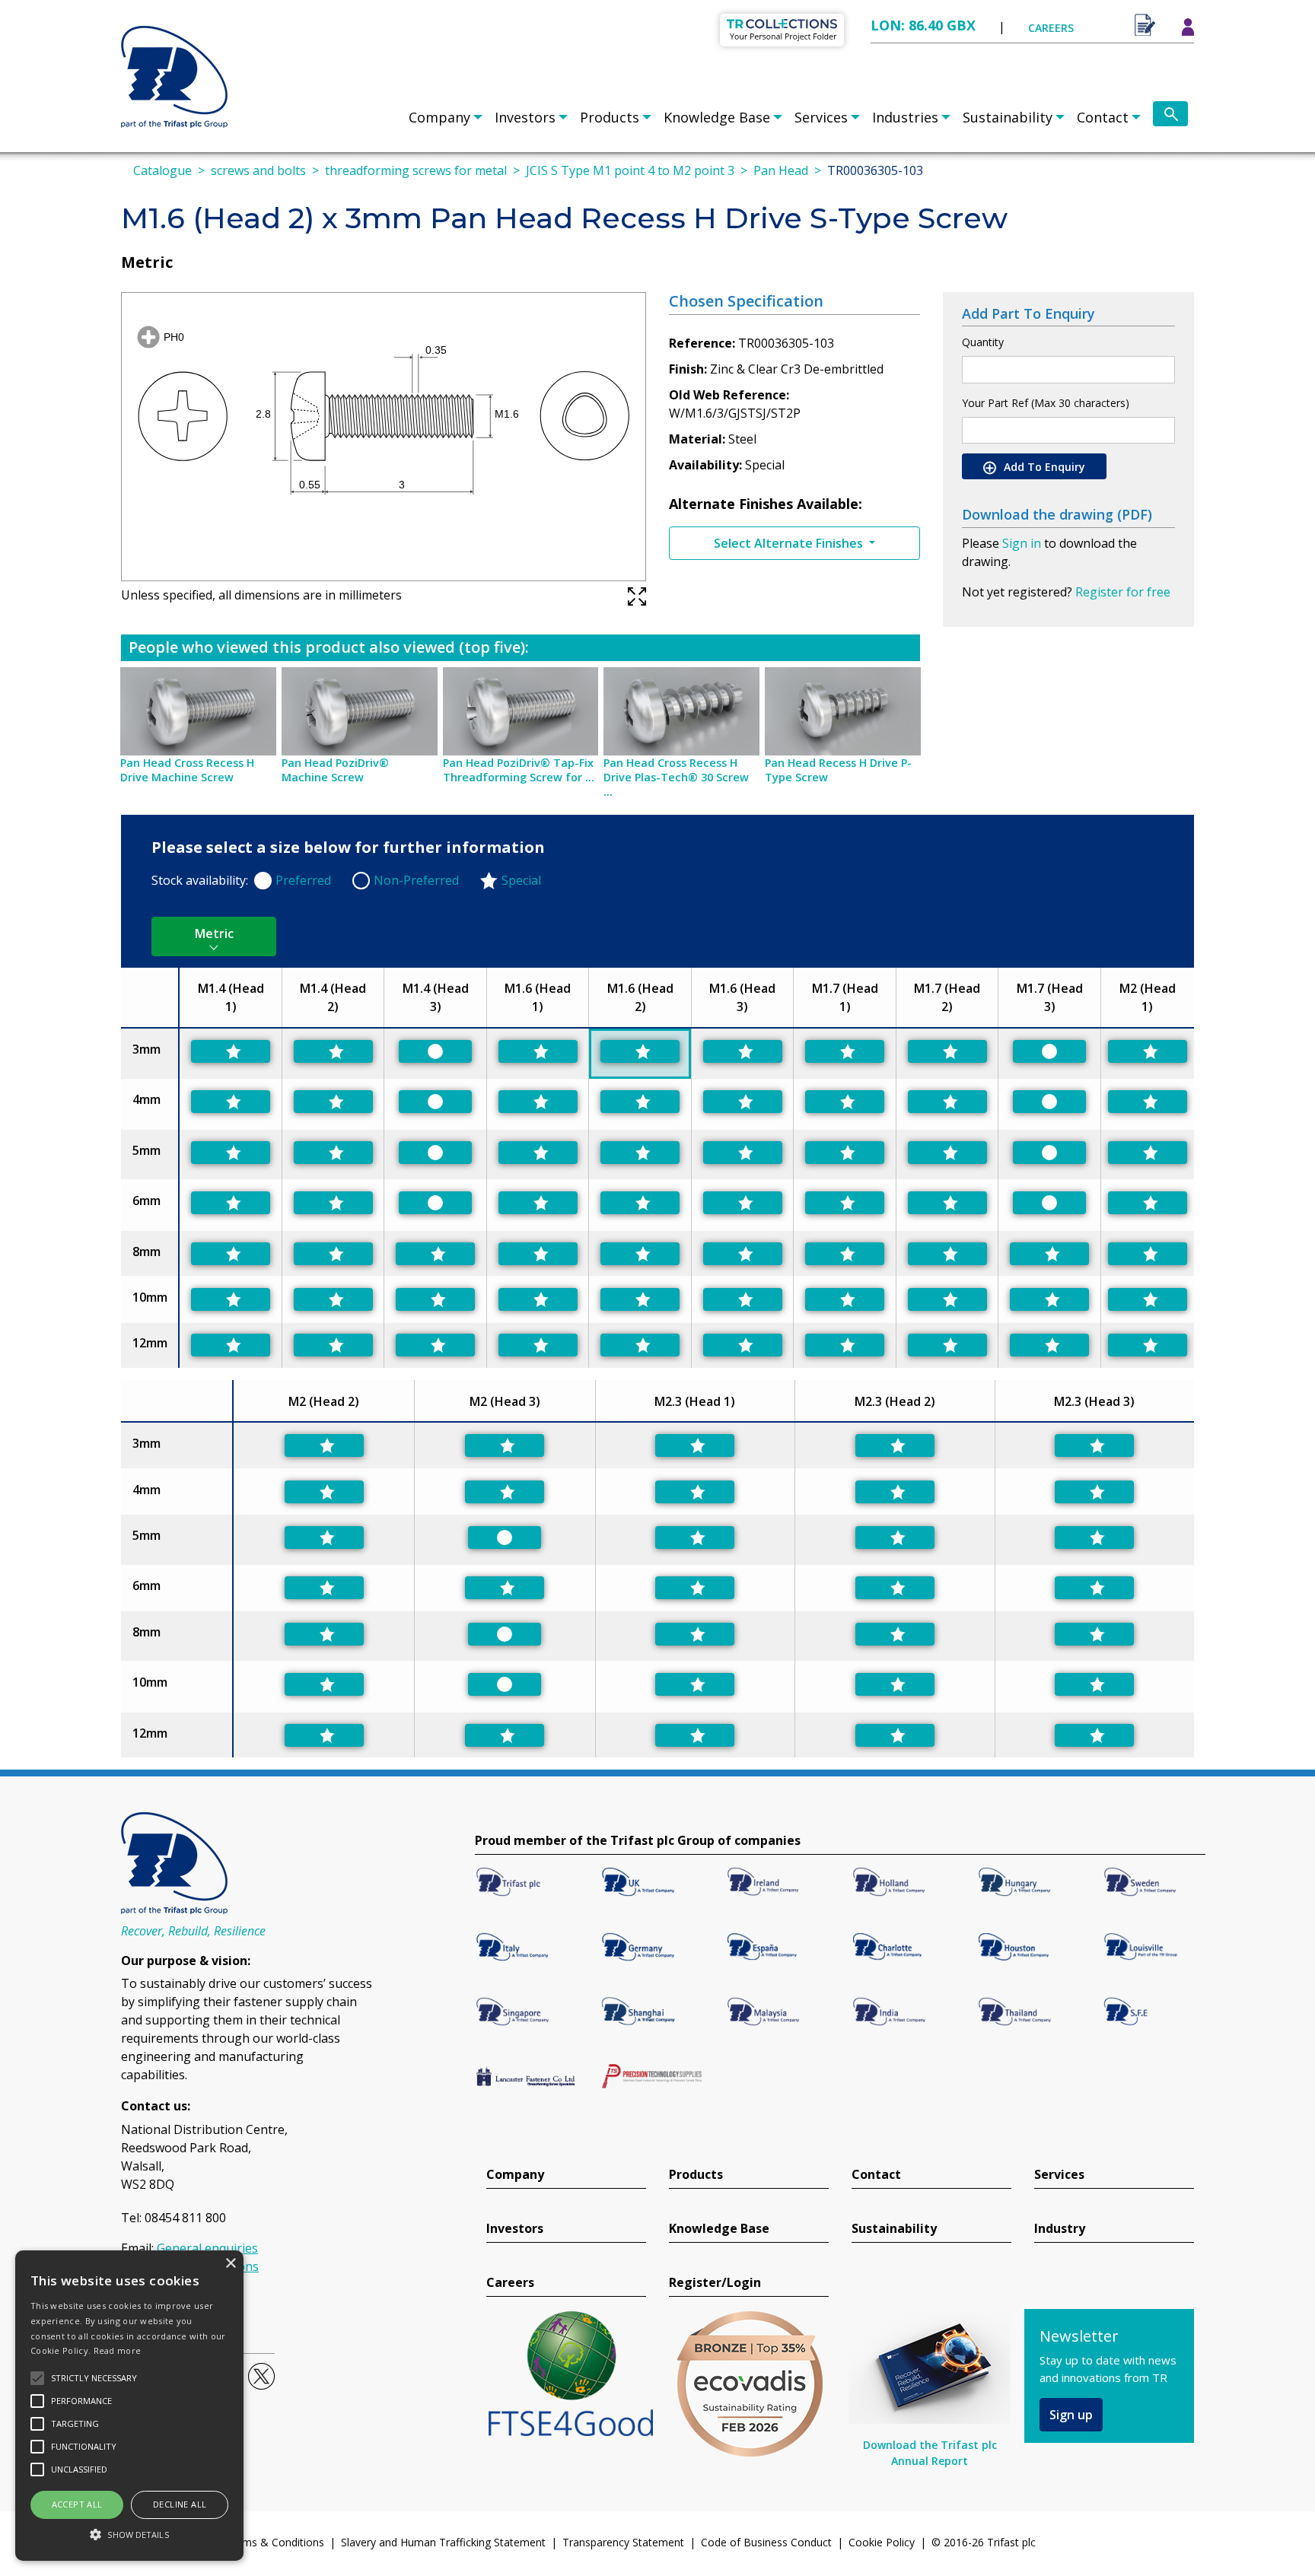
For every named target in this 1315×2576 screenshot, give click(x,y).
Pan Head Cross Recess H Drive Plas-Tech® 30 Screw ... (676, 777)
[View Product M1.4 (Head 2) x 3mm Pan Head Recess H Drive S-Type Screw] (333, 1051)
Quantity (983, 342)
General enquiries (207, 2248)
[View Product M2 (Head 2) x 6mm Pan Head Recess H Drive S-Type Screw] (324, 1588)
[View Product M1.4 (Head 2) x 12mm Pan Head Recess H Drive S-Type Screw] (333, 1345)
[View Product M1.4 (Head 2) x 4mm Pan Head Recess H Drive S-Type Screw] (333, 1102)
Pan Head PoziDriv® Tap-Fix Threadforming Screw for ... (519, 770)
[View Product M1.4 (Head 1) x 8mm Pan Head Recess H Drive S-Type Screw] (231, 1254)
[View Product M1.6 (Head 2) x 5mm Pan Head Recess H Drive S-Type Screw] (640, 1153)
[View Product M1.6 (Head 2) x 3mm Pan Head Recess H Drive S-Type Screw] (640, 1051)
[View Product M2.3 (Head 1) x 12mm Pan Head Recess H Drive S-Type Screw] (695, 1735)
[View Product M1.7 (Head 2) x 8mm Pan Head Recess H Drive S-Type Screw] (947, 1254)
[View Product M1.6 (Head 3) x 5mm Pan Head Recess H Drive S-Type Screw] (743, 1153)
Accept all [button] (77, 2504)
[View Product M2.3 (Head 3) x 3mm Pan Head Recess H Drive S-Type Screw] (1094, 1445)
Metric (214, 933)
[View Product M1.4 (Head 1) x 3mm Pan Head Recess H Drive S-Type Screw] (231, 1051)
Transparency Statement (623, 2542)
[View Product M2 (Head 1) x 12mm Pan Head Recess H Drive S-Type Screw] (1148, 1345)
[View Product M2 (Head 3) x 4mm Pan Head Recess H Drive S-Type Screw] (505, 1492)
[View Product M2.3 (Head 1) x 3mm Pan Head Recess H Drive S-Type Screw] (695, 1445)
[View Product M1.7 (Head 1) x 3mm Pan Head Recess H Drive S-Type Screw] (845, 1051)
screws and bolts (258, 170)
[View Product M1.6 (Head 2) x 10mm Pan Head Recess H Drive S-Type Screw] (640, 1299)
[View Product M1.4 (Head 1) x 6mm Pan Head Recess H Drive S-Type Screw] (231, 1203)
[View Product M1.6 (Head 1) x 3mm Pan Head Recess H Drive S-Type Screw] (538, 1051)
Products (610, 117)
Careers (510, 2283)
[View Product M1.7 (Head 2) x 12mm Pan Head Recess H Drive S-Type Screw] (947, 1345)
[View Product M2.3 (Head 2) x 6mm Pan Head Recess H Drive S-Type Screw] (895, 1588)
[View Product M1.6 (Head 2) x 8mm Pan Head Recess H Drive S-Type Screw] (640, 1254)
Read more (118, 2350)
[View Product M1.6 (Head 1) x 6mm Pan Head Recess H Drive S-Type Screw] (538, 1203)
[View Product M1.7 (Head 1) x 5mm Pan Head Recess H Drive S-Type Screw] (845, 1153)
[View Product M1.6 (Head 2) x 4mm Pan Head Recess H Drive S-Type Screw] (640, 1102)
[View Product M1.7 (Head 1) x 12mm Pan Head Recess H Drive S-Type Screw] (845, 1345)
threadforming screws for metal (416, 170)
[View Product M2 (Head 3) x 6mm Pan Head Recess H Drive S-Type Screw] (505, 1588)
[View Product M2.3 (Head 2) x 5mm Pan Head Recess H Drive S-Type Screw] (895, 1538)
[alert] (129, 2406)
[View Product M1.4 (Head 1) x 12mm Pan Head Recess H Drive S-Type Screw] (231, 1345)
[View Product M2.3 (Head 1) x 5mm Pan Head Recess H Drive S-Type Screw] (695, 1538)
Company (439, 117)
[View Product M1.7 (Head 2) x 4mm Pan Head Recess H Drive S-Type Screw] (947, 1102)
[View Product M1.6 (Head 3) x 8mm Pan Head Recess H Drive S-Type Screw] (743, 1254)
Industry (1060, 2229)
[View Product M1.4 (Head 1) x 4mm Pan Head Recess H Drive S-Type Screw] (231, 1102)
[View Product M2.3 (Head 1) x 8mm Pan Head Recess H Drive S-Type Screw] (695, 1634)
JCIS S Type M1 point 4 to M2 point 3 (630, 170)
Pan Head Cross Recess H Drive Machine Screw (187, 770)
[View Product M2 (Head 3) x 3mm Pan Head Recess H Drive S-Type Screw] (505, 1445)
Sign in (1022, 543)
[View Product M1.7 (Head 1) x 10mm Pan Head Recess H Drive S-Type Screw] (845, 1299)
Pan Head (781, 170)
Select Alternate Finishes (790, 543)
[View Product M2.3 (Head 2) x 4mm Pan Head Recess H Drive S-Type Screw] (895, 1492)
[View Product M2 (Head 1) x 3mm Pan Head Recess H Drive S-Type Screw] (1148, 1051)
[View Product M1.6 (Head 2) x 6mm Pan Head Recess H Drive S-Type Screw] (640, 1203)
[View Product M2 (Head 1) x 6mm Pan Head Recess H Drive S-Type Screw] (1148, 1203)
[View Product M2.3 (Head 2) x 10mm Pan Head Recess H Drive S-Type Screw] (895, 1684)
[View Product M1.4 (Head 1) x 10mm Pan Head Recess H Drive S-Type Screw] (231, 1299)
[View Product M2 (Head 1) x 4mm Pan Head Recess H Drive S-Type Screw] (1148, 1102)
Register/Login (715, 2283)
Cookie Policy (882, 2542)
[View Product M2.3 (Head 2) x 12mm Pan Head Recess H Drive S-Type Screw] (895, 1735)
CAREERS (1051, 28)
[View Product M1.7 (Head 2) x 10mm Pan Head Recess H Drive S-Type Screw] (947, 1299)
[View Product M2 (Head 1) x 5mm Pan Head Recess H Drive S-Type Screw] (1148, 1153)
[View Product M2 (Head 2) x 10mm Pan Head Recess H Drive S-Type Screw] (324, 1684)
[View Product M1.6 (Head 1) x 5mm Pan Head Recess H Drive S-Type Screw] (538, 1153)
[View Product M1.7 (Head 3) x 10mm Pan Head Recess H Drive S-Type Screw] (1049, 1299)
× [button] (230, 2264)
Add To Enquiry (1043, 467)
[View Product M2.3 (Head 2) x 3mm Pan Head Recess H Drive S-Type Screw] (895, 1445)
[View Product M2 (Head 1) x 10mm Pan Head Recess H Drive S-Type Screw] (1148, 1299)
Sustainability (1008, 117)
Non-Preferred (416, 880)
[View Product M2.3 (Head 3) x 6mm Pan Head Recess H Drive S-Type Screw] (1094, 1588)
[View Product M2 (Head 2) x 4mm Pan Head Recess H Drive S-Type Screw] (324, 1492)
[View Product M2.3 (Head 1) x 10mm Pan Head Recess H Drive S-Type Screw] (695, 1684)
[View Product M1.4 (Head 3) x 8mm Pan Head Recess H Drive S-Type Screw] (435, 1254)
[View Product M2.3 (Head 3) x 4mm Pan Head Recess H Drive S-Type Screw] (1094, 1492)
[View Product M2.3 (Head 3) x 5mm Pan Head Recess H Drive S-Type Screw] (1094, 1538)
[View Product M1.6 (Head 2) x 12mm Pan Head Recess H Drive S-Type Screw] (640, 1345)
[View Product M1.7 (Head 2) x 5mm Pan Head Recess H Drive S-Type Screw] (947, 1153)
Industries (905, 117)
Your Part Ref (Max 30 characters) (1046, 403)
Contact (1103, 117)
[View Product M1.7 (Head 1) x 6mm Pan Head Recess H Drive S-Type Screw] (845, 1203)
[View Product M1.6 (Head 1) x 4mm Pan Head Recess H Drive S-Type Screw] (538, 1102)
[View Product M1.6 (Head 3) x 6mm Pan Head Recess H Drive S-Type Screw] (743, 1203)
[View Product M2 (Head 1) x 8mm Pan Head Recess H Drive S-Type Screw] (1148, 1254)
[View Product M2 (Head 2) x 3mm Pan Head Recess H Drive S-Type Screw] (324, 1445)
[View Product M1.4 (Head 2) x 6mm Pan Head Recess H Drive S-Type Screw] (333, 1203)
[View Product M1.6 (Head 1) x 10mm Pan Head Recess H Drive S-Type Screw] (538, 1299)
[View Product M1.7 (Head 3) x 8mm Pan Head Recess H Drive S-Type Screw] (1049, 1254)
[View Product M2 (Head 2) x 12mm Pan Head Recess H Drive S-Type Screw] (324, 1735)
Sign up (1071, 2415)
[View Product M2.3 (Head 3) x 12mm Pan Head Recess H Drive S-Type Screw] (1094, 1735)
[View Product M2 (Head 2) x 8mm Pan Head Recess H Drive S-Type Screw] (324, 1634)
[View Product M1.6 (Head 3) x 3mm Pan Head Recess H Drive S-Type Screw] (743, 1051)
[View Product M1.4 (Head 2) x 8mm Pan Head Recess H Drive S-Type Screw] (333, 1254)
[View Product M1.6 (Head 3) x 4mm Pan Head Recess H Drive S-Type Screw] (743, 1102)
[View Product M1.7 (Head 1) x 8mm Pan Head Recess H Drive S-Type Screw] (845, 1254)
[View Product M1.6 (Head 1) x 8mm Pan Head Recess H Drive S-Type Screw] (538, 1254)
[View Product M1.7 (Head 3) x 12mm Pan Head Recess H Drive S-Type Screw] (1049, 1345)
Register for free (1123, 592)
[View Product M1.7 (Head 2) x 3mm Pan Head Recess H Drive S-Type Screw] (947, 1051)
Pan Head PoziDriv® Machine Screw (335, 770)
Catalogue (162, 170)
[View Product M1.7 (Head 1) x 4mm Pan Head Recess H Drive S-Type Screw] (845, 1102)
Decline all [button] (180, 2504)
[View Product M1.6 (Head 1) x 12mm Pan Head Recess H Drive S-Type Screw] (538, 1345)
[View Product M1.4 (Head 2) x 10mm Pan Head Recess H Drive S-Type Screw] (333, 1299)
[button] (129, 2534)
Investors (525, 117)
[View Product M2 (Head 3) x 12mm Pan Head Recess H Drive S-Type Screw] (505, 1735)
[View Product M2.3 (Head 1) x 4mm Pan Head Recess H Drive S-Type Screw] (695, 1492)
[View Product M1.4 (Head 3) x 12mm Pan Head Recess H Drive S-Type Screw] (435, 1345)
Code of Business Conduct (766, 2542)
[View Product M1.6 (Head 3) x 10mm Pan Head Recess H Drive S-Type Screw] (743, 1299)
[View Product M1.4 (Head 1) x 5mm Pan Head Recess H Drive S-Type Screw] (231, 1153)
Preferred (303, 880)
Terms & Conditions (275, 2542)
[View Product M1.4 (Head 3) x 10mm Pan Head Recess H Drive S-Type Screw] (435, 1299)
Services (821, 117)
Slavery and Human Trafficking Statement (443, 2542)
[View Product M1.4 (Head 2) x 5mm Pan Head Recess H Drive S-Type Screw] (333, 1153)
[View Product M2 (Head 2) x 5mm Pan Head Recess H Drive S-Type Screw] (324, 1538)
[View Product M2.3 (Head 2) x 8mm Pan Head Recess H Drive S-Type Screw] (895, 1634)
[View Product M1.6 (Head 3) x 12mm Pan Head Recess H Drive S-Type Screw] (743, 1345)
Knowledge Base (717, 117)
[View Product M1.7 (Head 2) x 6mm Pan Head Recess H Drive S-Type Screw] (947, 1203)
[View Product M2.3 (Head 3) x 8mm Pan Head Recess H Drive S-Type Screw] (1094, 1634)
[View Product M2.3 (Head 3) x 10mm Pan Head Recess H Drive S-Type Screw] (1094, 1684)
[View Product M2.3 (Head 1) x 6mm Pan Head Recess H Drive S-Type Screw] (695, 1588)
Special (521, 880)
